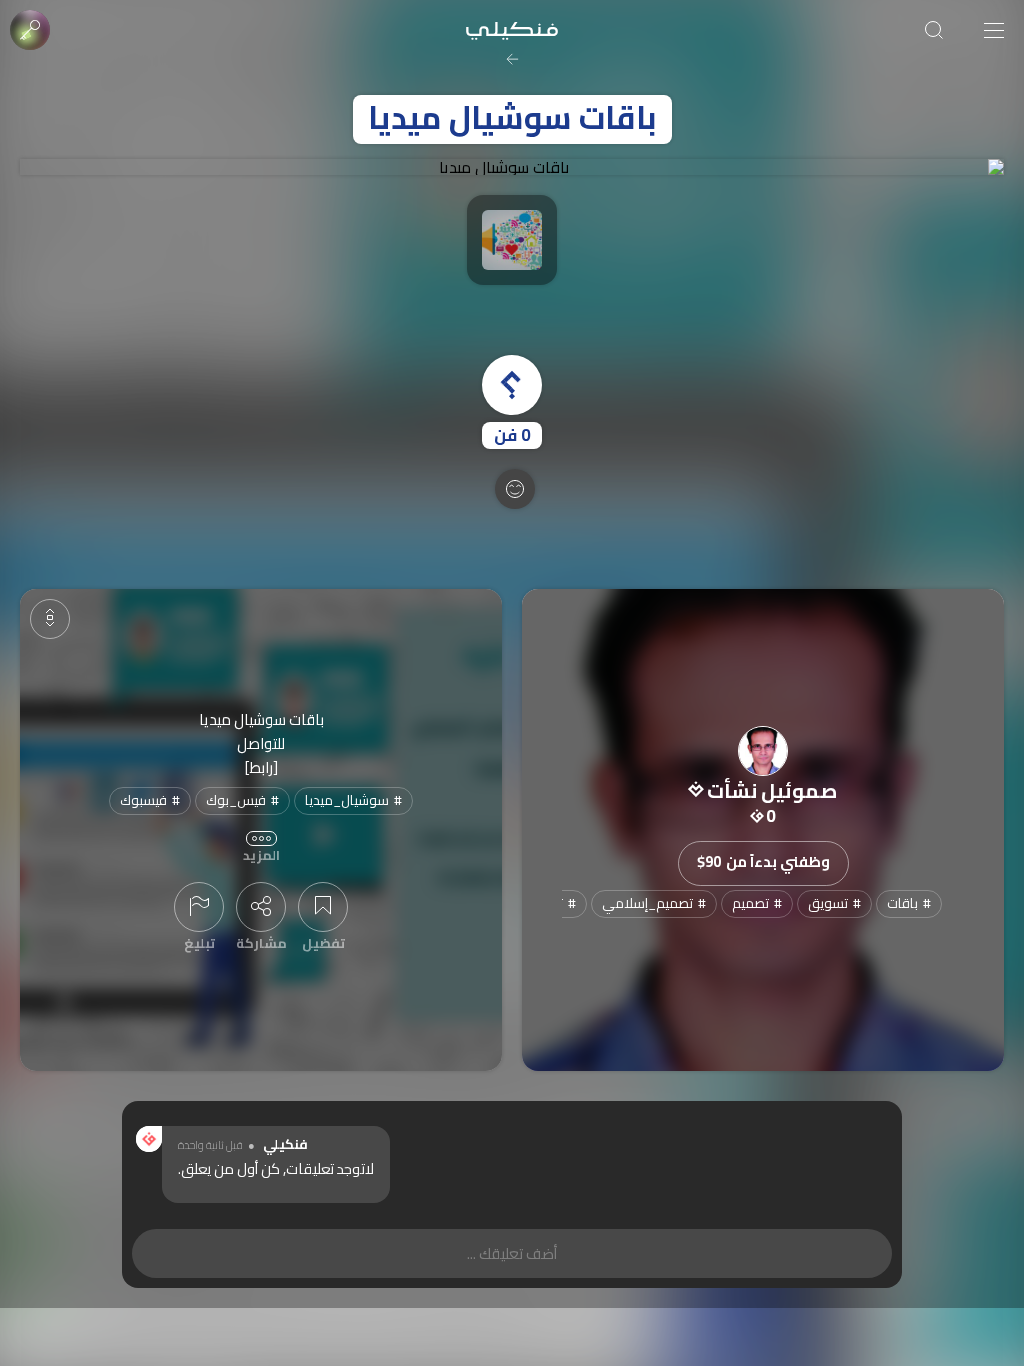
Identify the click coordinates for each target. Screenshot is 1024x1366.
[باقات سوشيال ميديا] (512, 167)
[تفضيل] (323, 907)
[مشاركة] (261, 907)
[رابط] (261, 767)
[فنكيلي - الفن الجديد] (512, 30)
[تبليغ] (199, 907)
